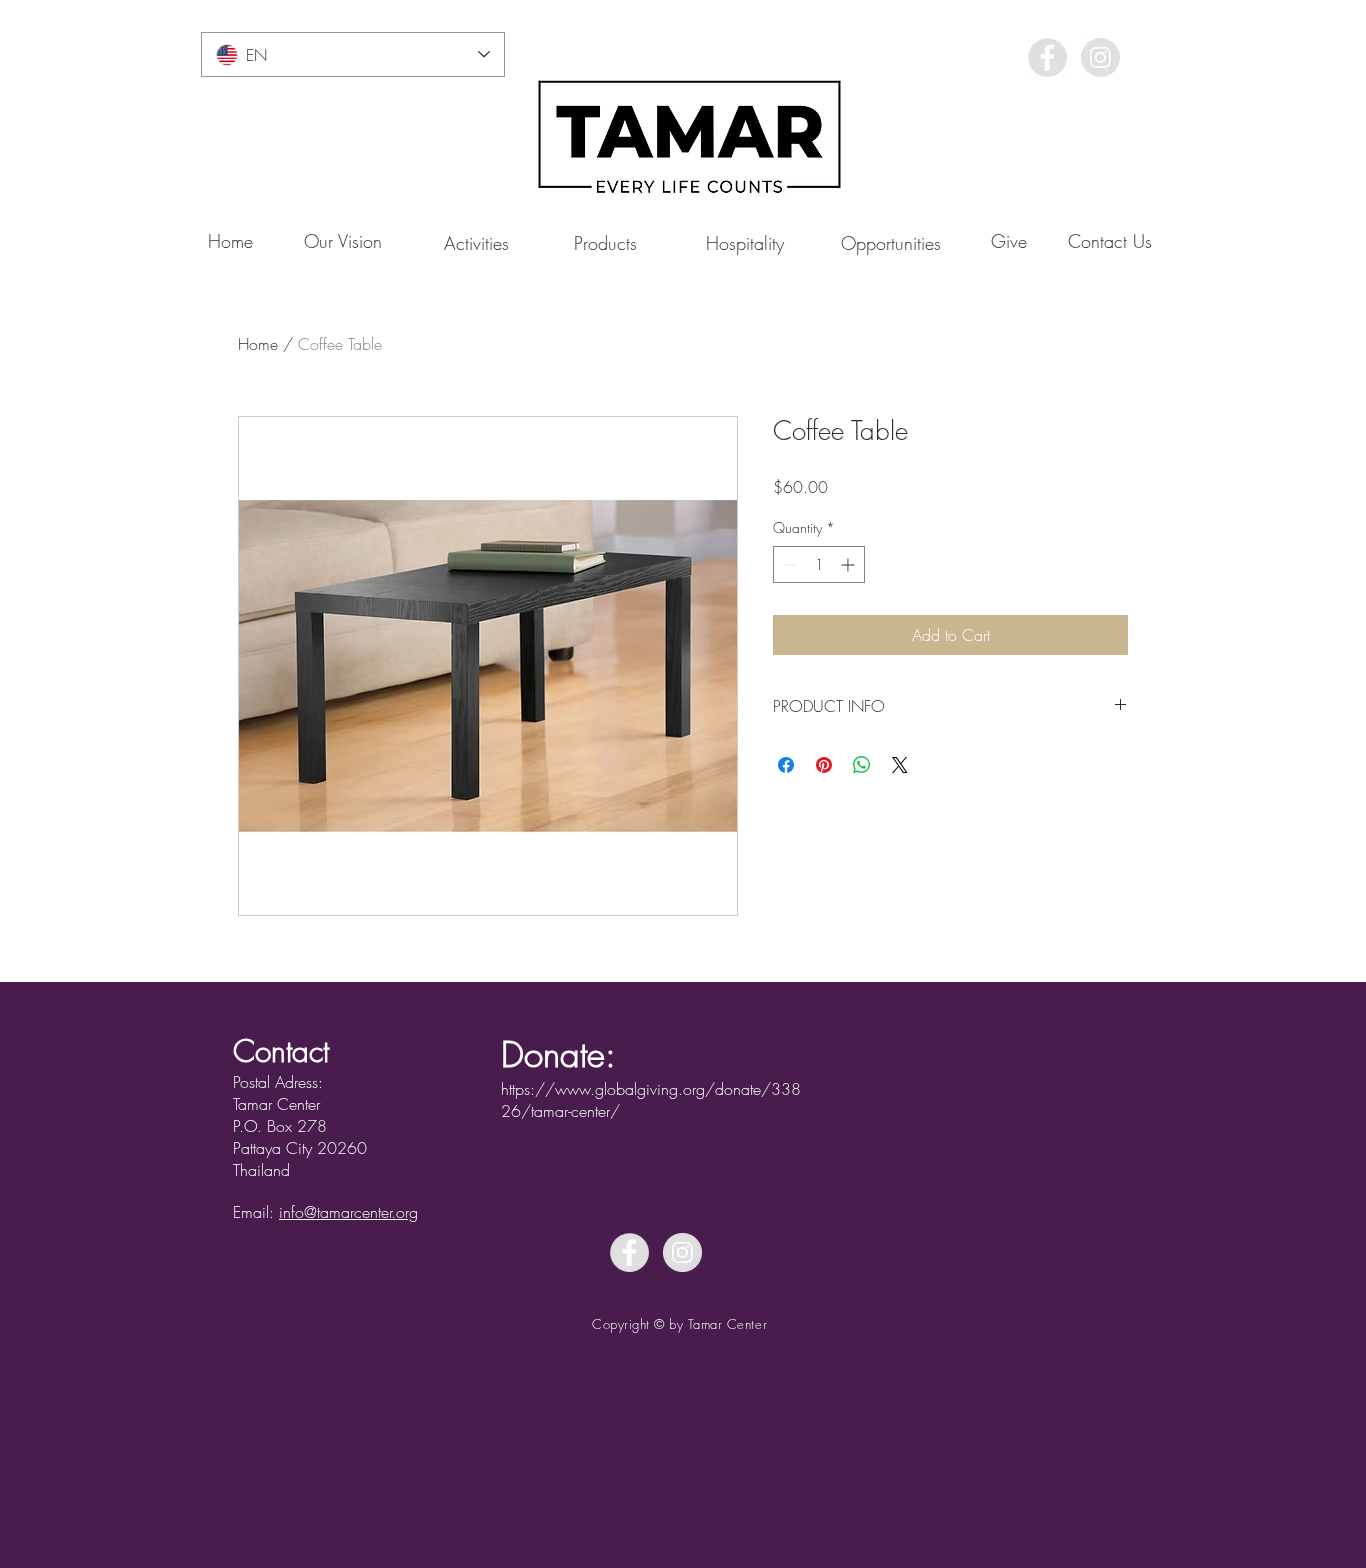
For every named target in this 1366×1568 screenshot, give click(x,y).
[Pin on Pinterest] (824, 765)
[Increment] (849, 564)
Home (258, 344)
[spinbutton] (819, 564)
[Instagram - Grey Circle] (1100, 57)
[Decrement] (788, 564)
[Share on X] (900, 765)
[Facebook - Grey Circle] (1047, 57)
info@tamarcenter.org (348, 1212)
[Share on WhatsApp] (862, 765)
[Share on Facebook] (786, 765)
